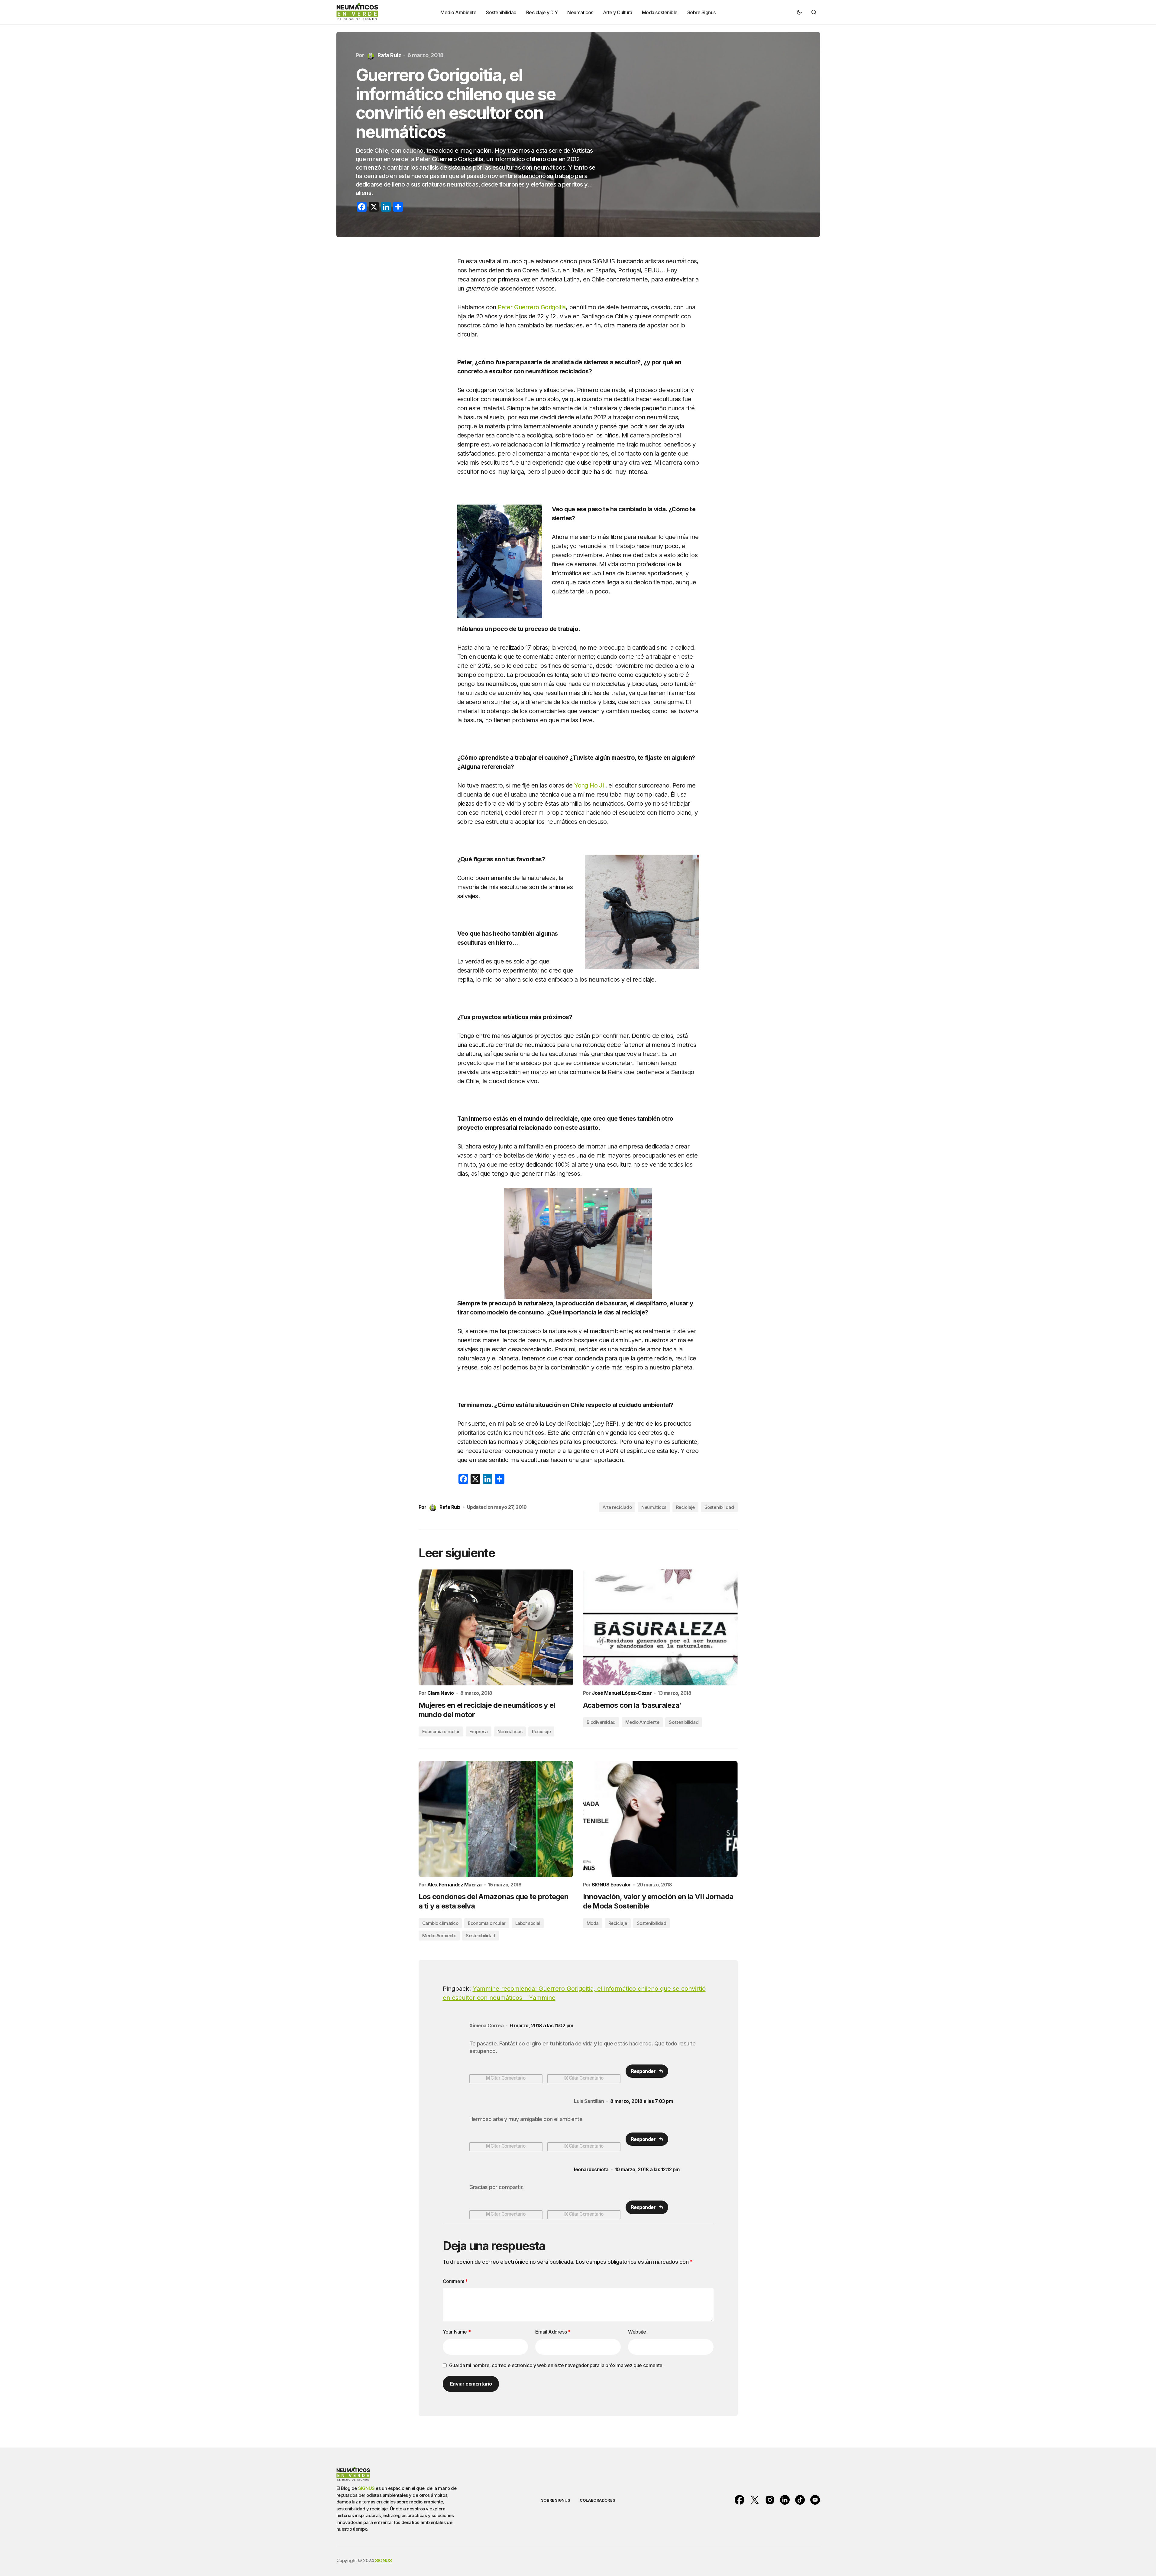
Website (637, 2332)
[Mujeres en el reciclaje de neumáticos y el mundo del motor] (496, 1627)
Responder (643, 2071)
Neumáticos (654, 1507)
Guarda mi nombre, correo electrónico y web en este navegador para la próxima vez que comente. (556, 2365)
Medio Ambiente (642, 1722)
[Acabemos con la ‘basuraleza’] (660, 1627)
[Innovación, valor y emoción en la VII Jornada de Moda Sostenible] (660, 1819)
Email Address (553, 2332)
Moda (593, 1923)
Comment (455, 2281)
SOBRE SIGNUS (555, 2500)
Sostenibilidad (719, 1507)
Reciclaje (685, 1507)
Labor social (528, 1923)
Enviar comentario (471, 2384)
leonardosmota (591, 2170)
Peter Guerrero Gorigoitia (532, 307)
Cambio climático (440, 1923)
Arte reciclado (617, 1507)
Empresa (479, 1731)
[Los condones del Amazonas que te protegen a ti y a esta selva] (496, 1819)
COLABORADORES (597, 2500)
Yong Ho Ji (589, 785)
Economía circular (441, 1731)
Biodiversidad (601, 1722)
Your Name (457, 2332)
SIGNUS (366, 2488)
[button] (799, 12)
